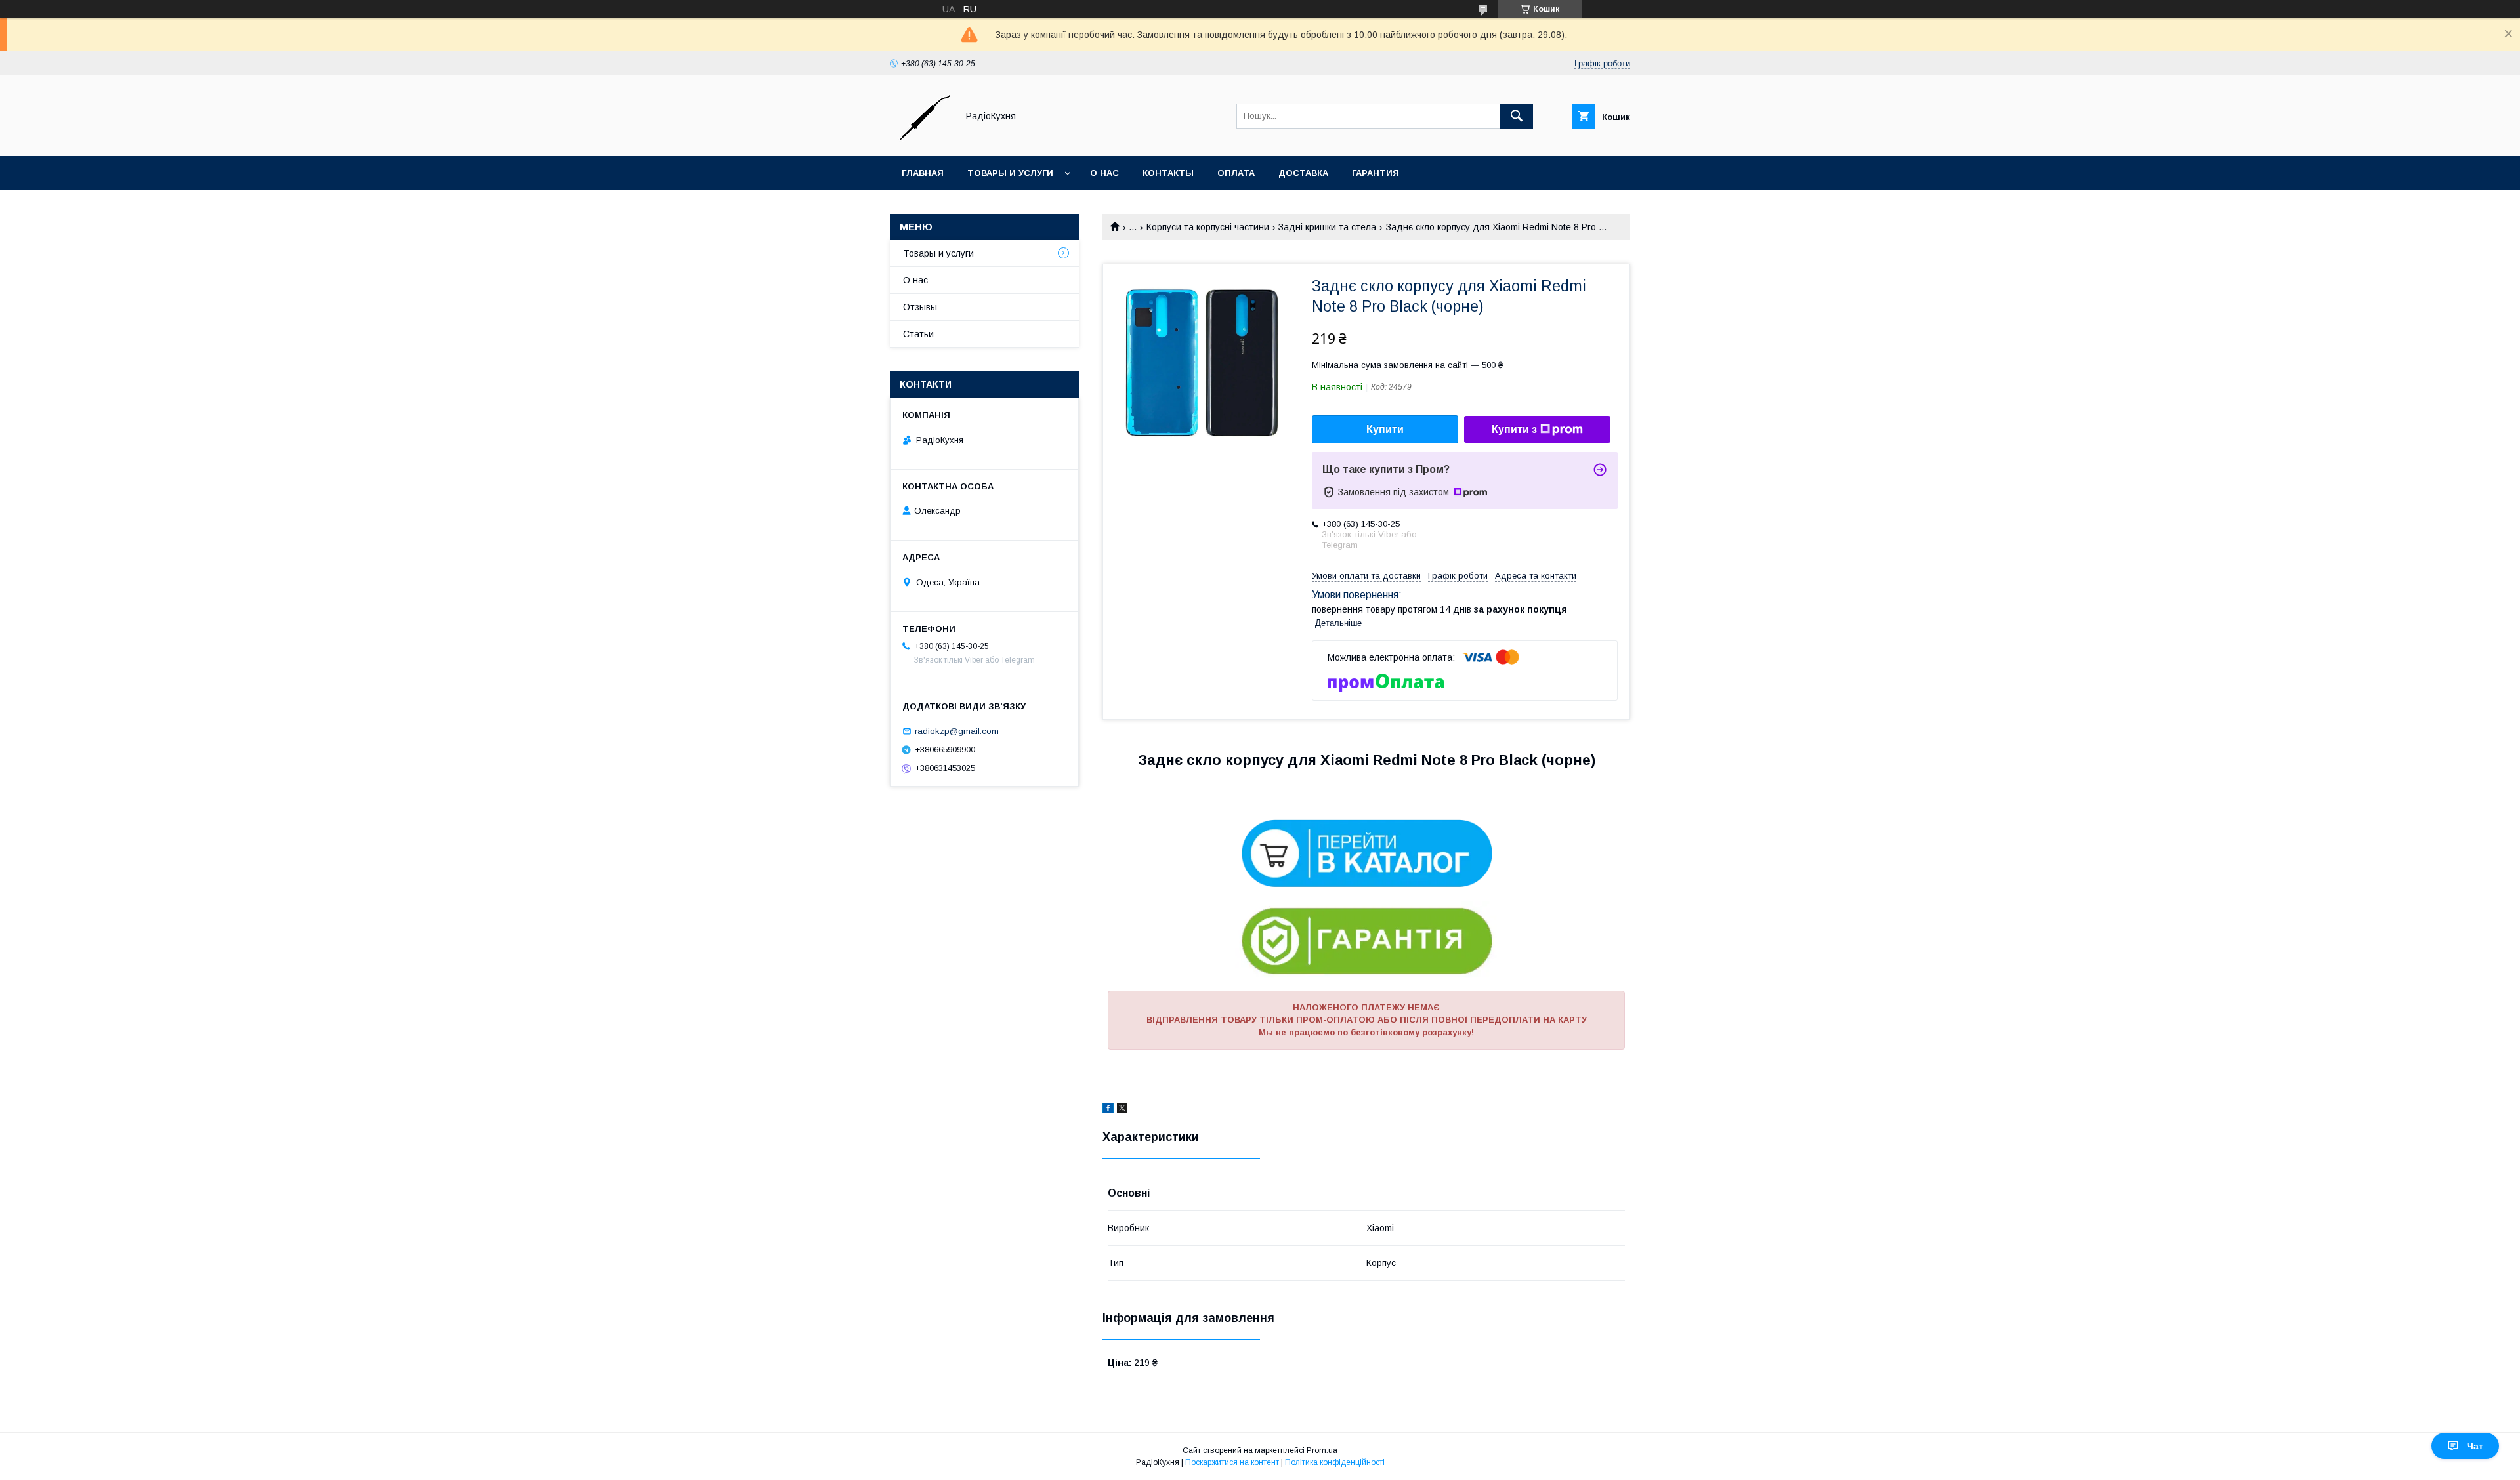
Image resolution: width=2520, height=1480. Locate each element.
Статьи (918, 334)
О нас (1104, 173)
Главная (923, 173)
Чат (2475, 1446)
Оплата (1236, 173)
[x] (1122, 1110)
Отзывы (920, 307)
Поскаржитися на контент (1232, 1462)
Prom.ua (1322, 1450)
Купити (1385, 429)
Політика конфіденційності (1335, 1462)
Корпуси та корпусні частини (1208, 227)
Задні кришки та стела (1327, 227)
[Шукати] (1517, 116)
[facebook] (1108, 1110)
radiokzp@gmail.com (957, 731)
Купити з (1514, 429)
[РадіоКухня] (920, 139)
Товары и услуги (1010, 173)
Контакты (1168, 173)
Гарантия (1375, 173)
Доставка (1303, 173)
